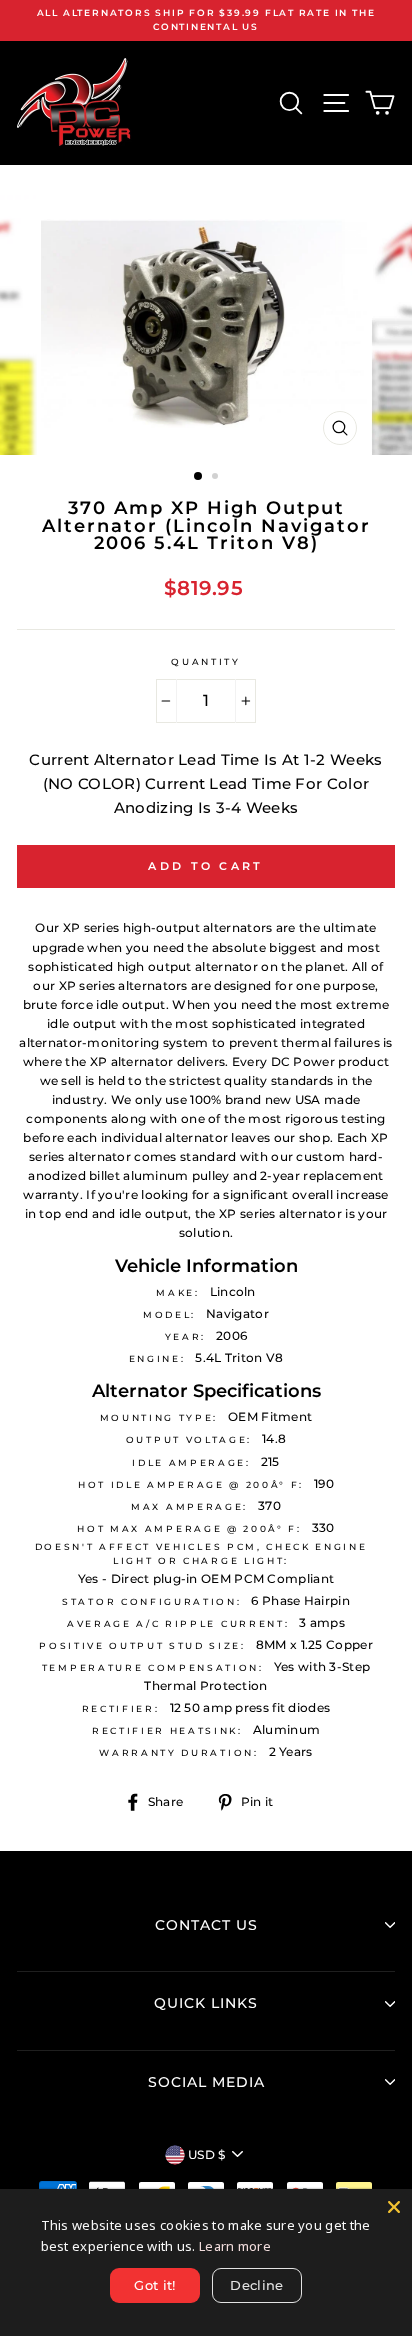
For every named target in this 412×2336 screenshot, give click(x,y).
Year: (185, 1336)
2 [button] (217, 478)
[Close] (394, 2207)
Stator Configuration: (151, 1601)
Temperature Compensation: (153, 1667)
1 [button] (199, 477)
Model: (169, 1314)
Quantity (205, 661)
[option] (206, 20)
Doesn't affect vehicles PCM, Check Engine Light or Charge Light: (201, 1553)
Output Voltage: (189, 1439)
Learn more (235, 2246)
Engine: (157, 1358)
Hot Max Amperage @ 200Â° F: (189, 1528)
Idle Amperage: (191, 1462)
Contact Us (206, 1925)
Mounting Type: (159, 1417)
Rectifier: (121, 1708)
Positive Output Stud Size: (142, 1645)
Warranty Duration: (178, 1752)
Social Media (206, 2082)
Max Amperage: (189, 1506)
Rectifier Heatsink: (167, 1730)
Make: (177, 1292)
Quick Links (206, 2003)
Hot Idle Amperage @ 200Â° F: (191, 1484)
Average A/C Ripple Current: (178, 1623)
